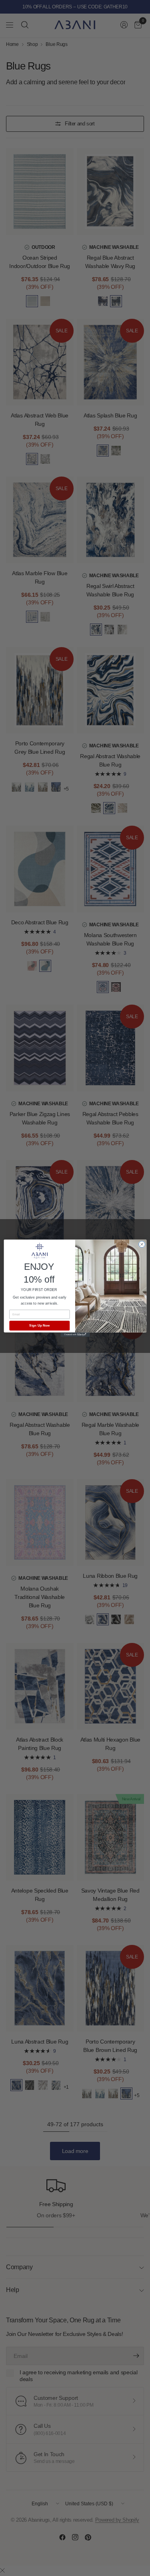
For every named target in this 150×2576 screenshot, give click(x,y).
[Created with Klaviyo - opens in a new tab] (75, 1334)
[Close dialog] (142, 1244)
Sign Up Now (39, 1326)
